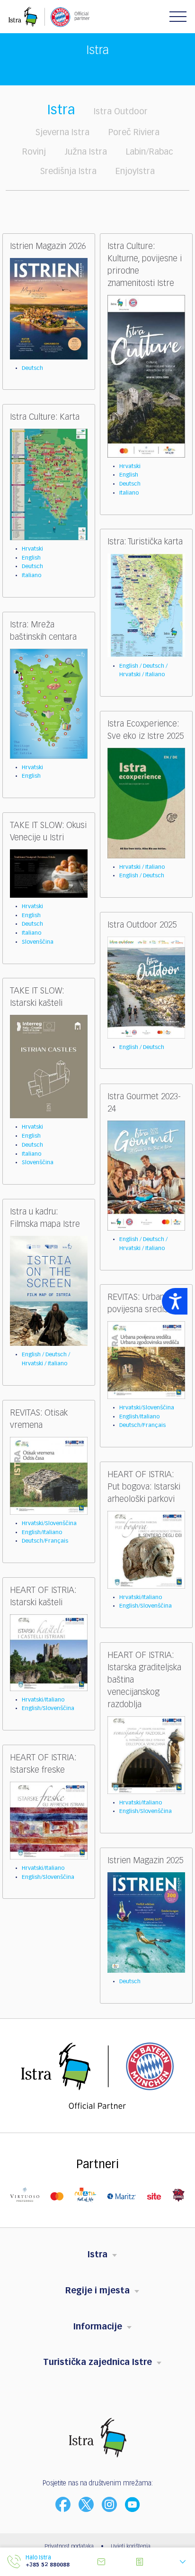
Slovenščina (38, 942)
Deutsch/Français (142, 1426)
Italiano (129, 493)
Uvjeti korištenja (131, 2547)
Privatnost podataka (69, 2547)
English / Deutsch (142, 876)
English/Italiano (139, 1417)
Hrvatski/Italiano (141, 1598)
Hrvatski (130, 467)
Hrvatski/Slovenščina (147, 1408)
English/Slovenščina (146, 1606)
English (129, 475)
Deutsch (32, 368)
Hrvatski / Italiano (142, 867)
